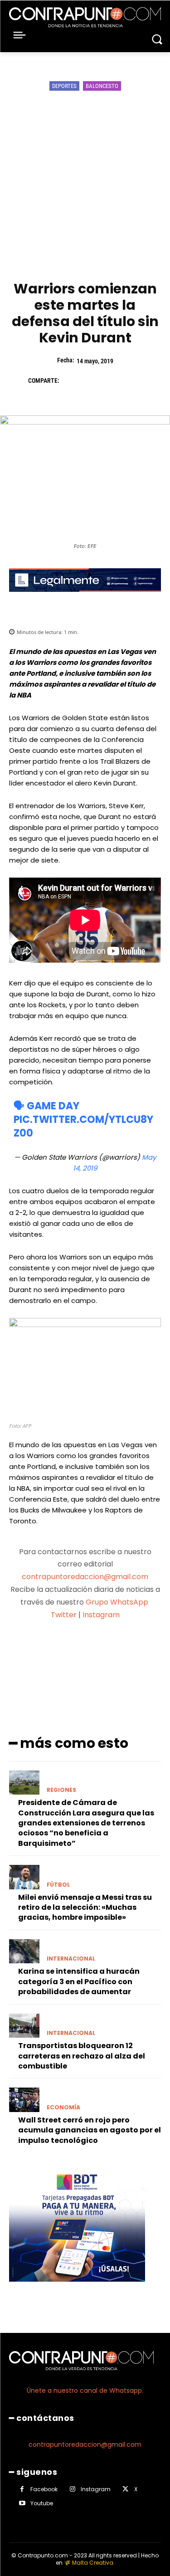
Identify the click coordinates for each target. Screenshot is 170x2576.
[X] (92, 381)
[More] (133, 1650)
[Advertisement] (85, 187)
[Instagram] (72, 2489)
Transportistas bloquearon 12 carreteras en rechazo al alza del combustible (82, 2056)
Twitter (64, 1615)
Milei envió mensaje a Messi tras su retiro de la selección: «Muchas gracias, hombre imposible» (85, 1908)
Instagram (101, 1615)
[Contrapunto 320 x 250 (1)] (77, 2289)
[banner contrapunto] (85, 599)
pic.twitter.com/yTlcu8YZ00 (83, 1126)
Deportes (64, 86)
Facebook (44, 2489)
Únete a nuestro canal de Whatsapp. (85, 2391)
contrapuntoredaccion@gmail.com (85, 1577)
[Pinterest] (112, 381)
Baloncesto (102, 86)
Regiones (61, 1790)
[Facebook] (71, 381)
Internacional (71, 1959)
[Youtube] (22, 2503)
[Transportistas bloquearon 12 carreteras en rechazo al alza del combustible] (24, 2026)
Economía (63, 2108)
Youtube (42, 2503)
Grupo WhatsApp (118, 1602)
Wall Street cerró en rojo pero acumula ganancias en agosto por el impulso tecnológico (90, 2130)
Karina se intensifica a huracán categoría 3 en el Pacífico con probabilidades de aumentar (79, 1981)
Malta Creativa (93, 2563)
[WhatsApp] (133, 381)
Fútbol (58, 1885)
